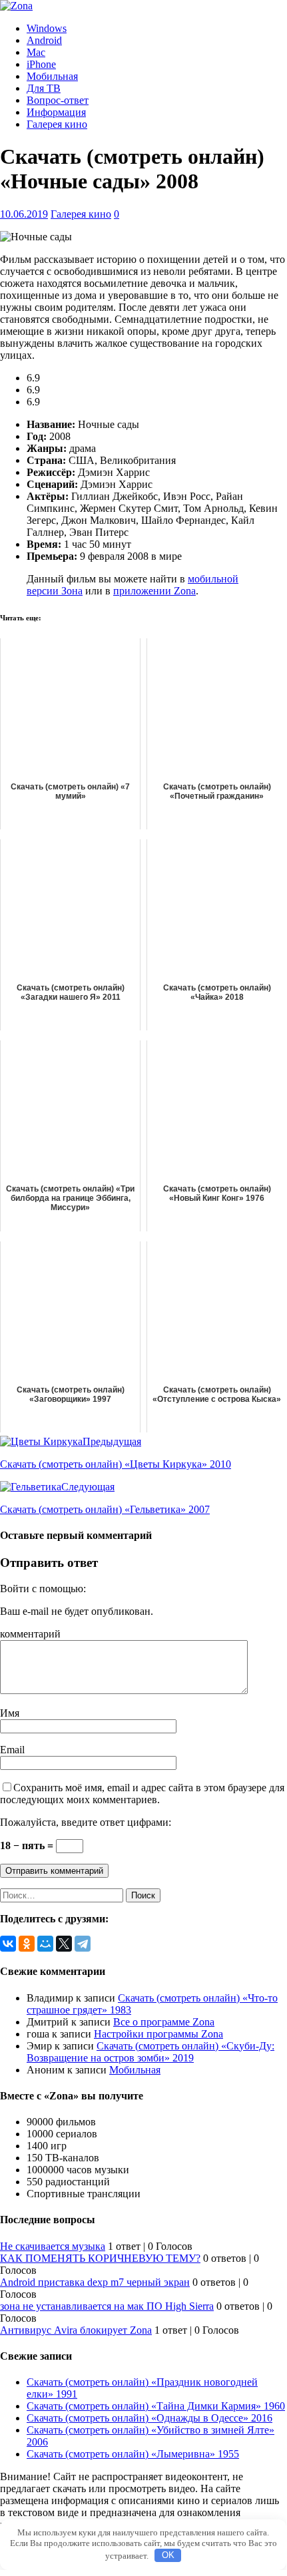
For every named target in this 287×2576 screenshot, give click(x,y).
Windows (47, 28)
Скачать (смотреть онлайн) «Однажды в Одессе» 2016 (149, 2418)
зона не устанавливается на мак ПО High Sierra (107, 2306)
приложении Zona (154, 591)
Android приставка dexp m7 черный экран (95, 2282)
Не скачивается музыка (53, 2246)
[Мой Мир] (45, 1944)
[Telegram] (83, 1944)
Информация (56, 112)
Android (44, 40)
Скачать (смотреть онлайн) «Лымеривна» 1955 (133, 2454)
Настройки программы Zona (158, 2034)
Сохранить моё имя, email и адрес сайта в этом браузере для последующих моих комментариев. (142, 1794)
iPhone (41, 64)
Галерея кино (57, 124)
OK (168, 2555)
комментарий (30, 1634)
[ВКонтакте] (8, 1944)
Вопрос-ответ (58, 100)
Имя (10, 1713)
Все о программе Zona (164, 2022)
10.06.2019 (24, 214)
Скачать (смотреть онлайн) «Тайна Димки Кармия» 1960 (156, 2406)
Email (12, 1750)
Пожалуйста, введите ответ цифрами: (86, 1822)
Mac (36, 52)
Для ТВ (44, 88)
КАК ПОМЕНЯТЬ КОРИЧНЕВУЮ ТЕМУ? (100, 2258)
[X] (64, 1944)
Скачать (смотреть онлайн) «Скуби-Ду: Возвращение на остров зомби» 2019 (150, 2052)
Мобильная (52, 76)
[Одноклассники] (27, 1944)
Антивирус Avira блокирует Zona (76, 2330)
